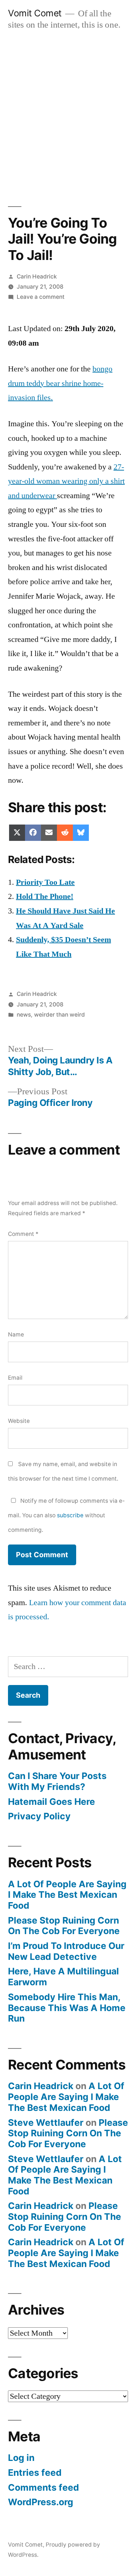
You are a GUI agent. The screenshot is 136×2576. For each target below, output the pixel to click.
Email (15, 1378)
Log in (21, 2458)
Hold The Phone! (45, 896)
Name (16, 1334)
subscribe (70, 1515)
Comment (23, 1234)
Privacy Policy (39, 1816)
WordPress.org (41, 2502)
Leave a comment (41, 297)
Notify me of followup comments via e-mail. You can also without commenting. (66, 1515)
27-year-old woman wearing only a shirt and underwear (66, 481)
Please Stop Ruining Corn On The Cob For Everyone (64, 1926)
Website (19, 1421)
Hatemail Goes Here (51, 1802)
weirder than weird (59, 1015)
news (24, 1015)
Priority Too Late (45, 882)
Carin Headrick (37, 276)
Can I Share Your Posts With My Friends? (57, 1781)
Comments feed (44, 2487)
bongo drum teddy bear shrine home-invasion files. (60, 383)
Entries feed (35, 2473)
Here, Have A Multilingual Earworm (63, 1977)
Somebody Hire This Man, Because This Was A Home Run (67, 2008)
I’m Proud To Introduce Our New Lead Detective (66, 1951)
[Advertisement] (68, 111)
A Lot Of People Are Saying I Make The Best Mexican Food (67, 1895)
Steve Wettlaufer (46, 2123)
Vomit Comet (35, 13)
